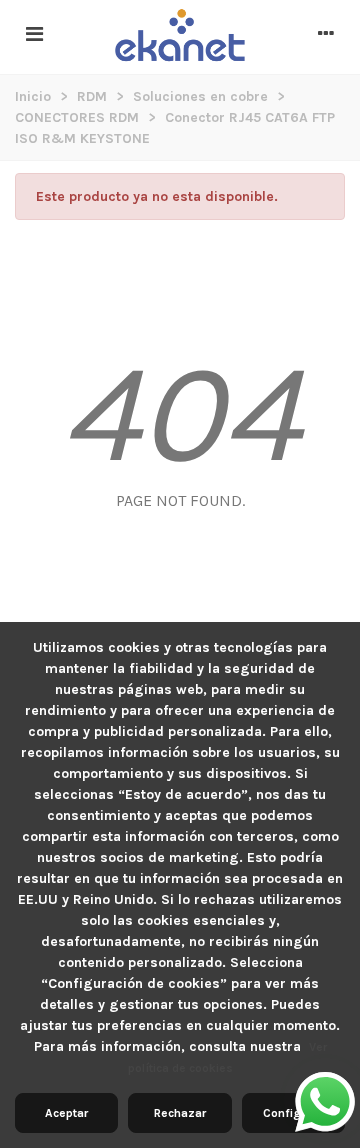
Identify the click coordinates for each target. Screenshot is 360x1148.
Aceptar (66, 1113)
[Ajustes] (326, 35)
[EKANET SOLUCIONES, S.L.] (180, 36)
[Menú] (34, 35)
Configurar (293, 1113)
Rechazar (180, 1113)
